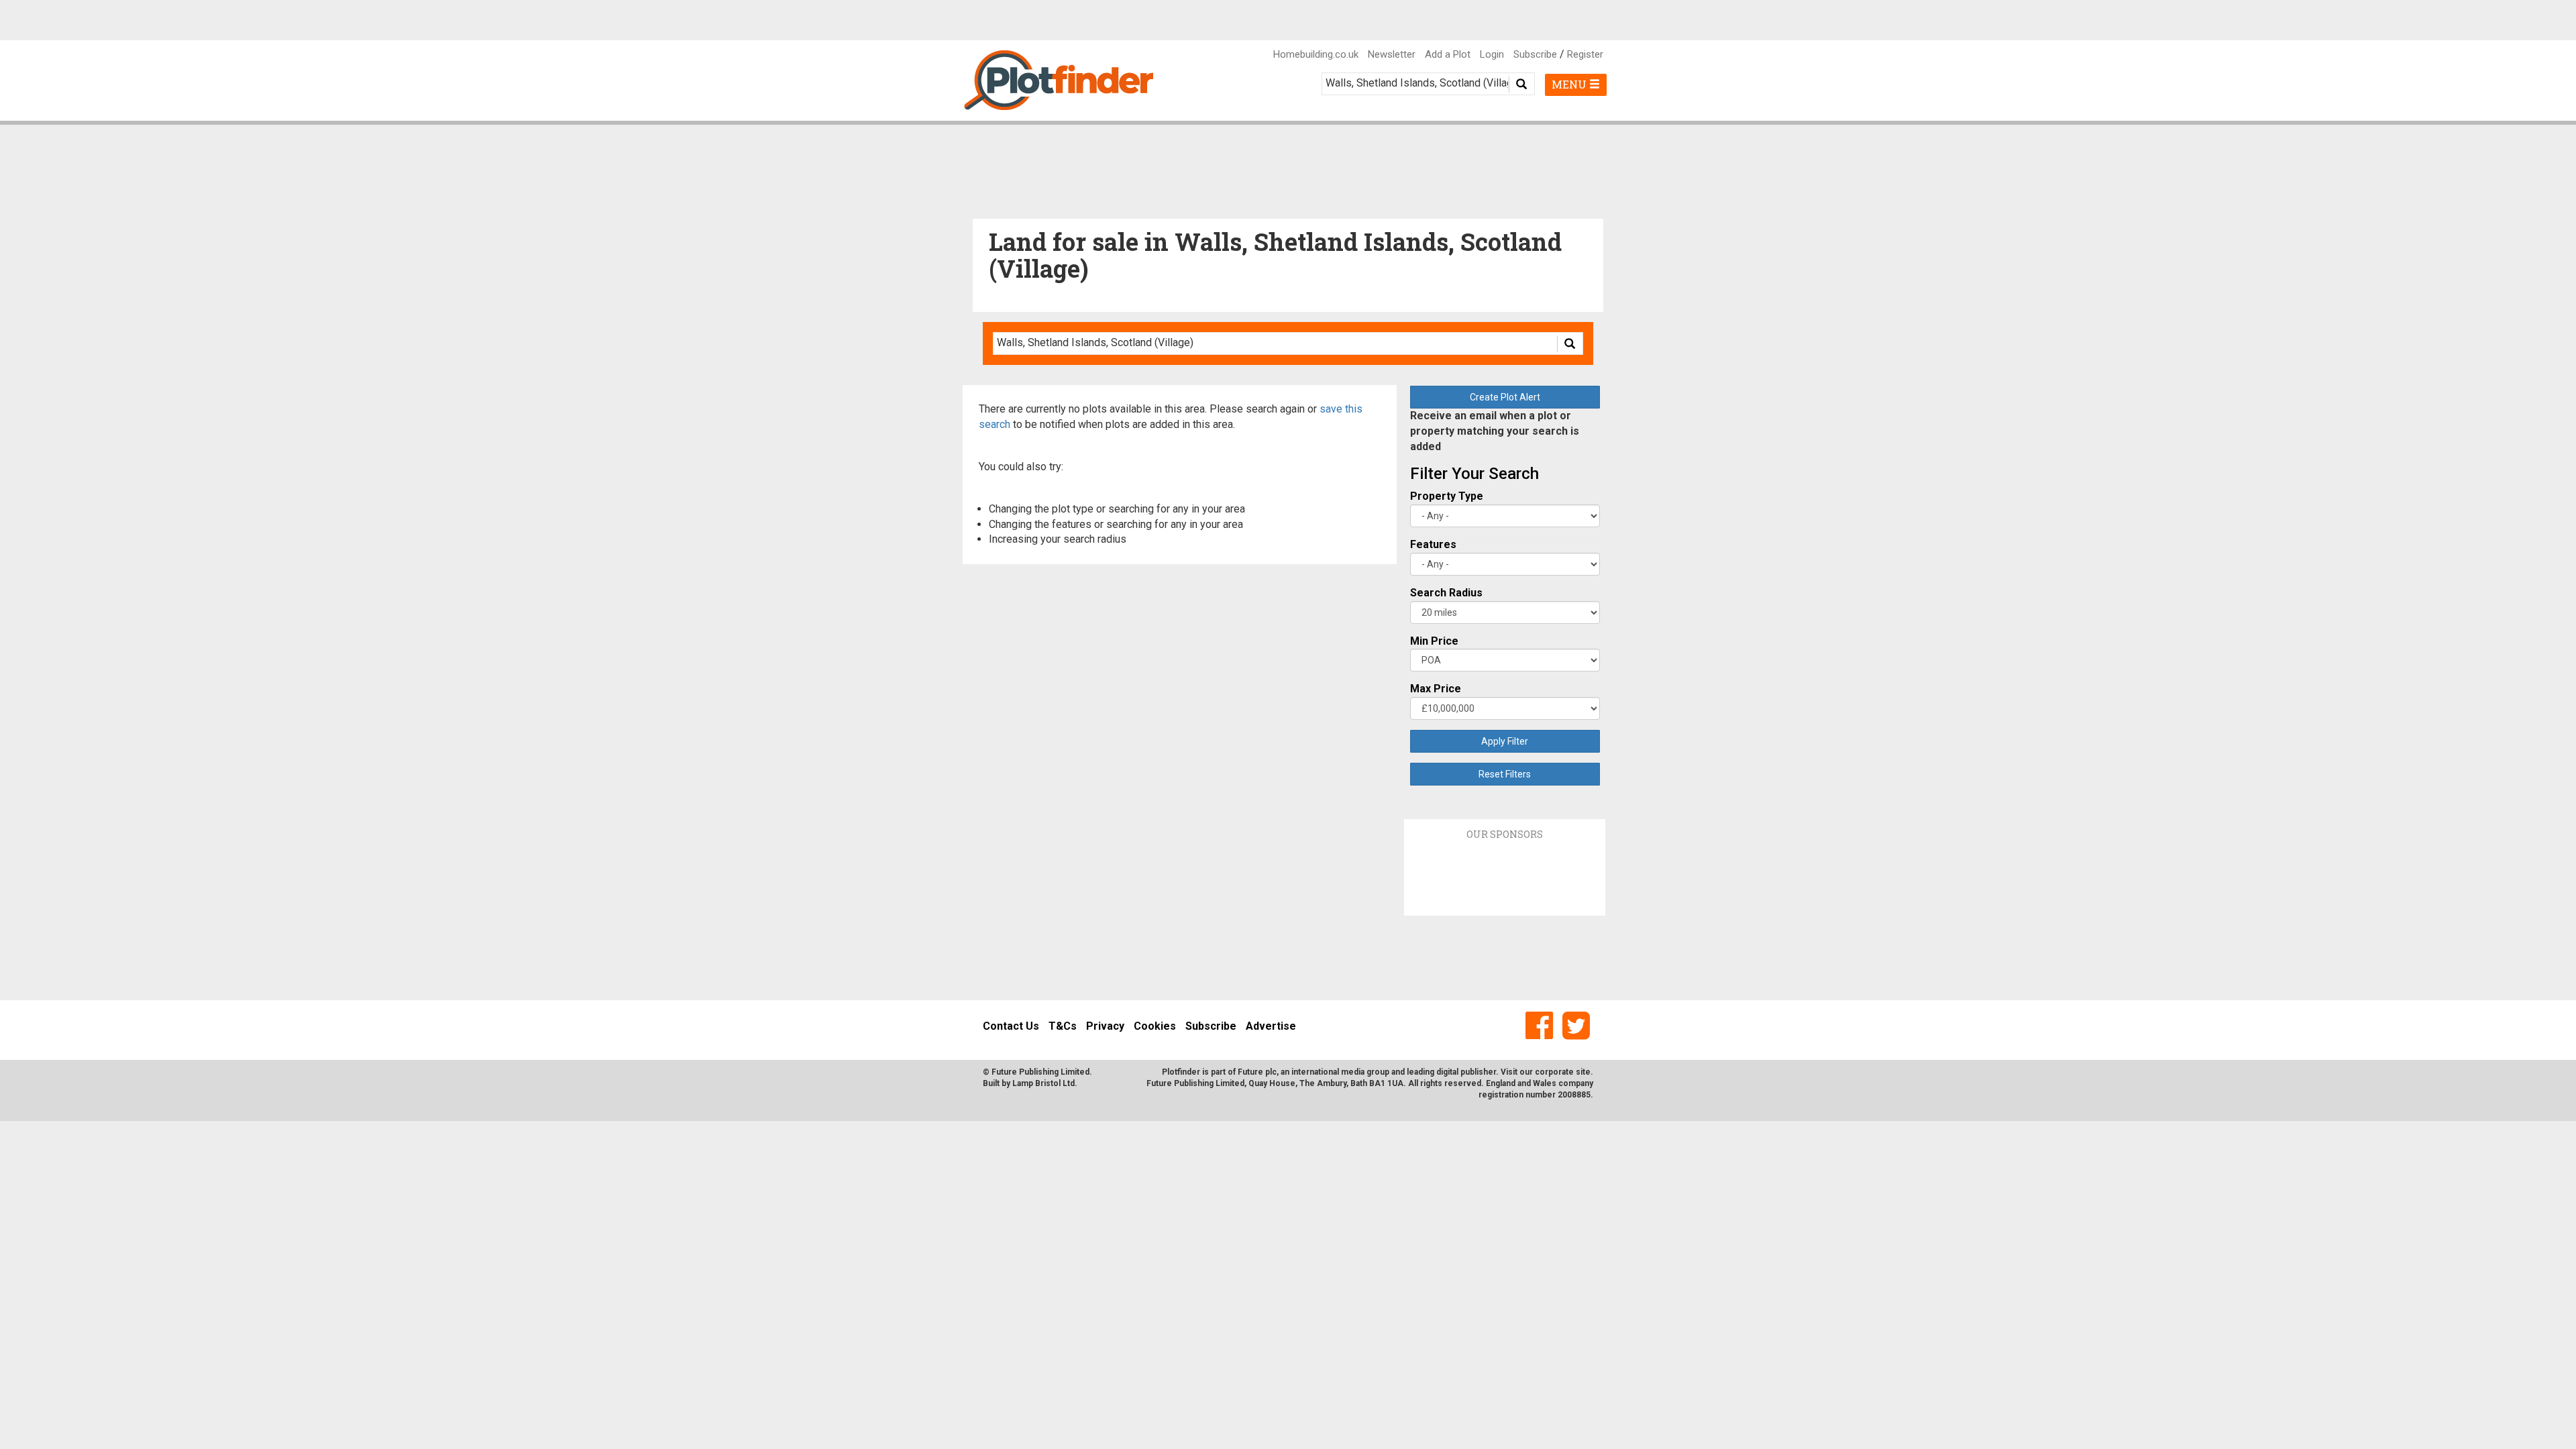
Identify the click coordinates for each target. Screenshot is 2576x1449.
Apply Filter (1505, 741)
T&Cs (1063, 1026)
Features (1433, 544)
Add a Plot (1448, 54)
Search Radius (1446, 593)
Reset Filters (1505, 774)
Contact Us (1011, 1026)
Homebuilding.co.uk (1316, 54)
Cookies (1155, 1026)
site (1583, 1072)
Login (1492, 54)
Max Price (1436, 689)
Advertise (1271, 1026)
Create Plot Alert (1505, 397)
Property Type (1447, 496)
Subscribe (1535, 54)
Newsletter (1392, 54)
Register (1585, 54)
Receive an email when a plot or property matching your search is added (1495, 431)
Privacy (1105, 1026)
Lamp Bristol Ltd (1043, 1083)
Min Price (1434, 641)
